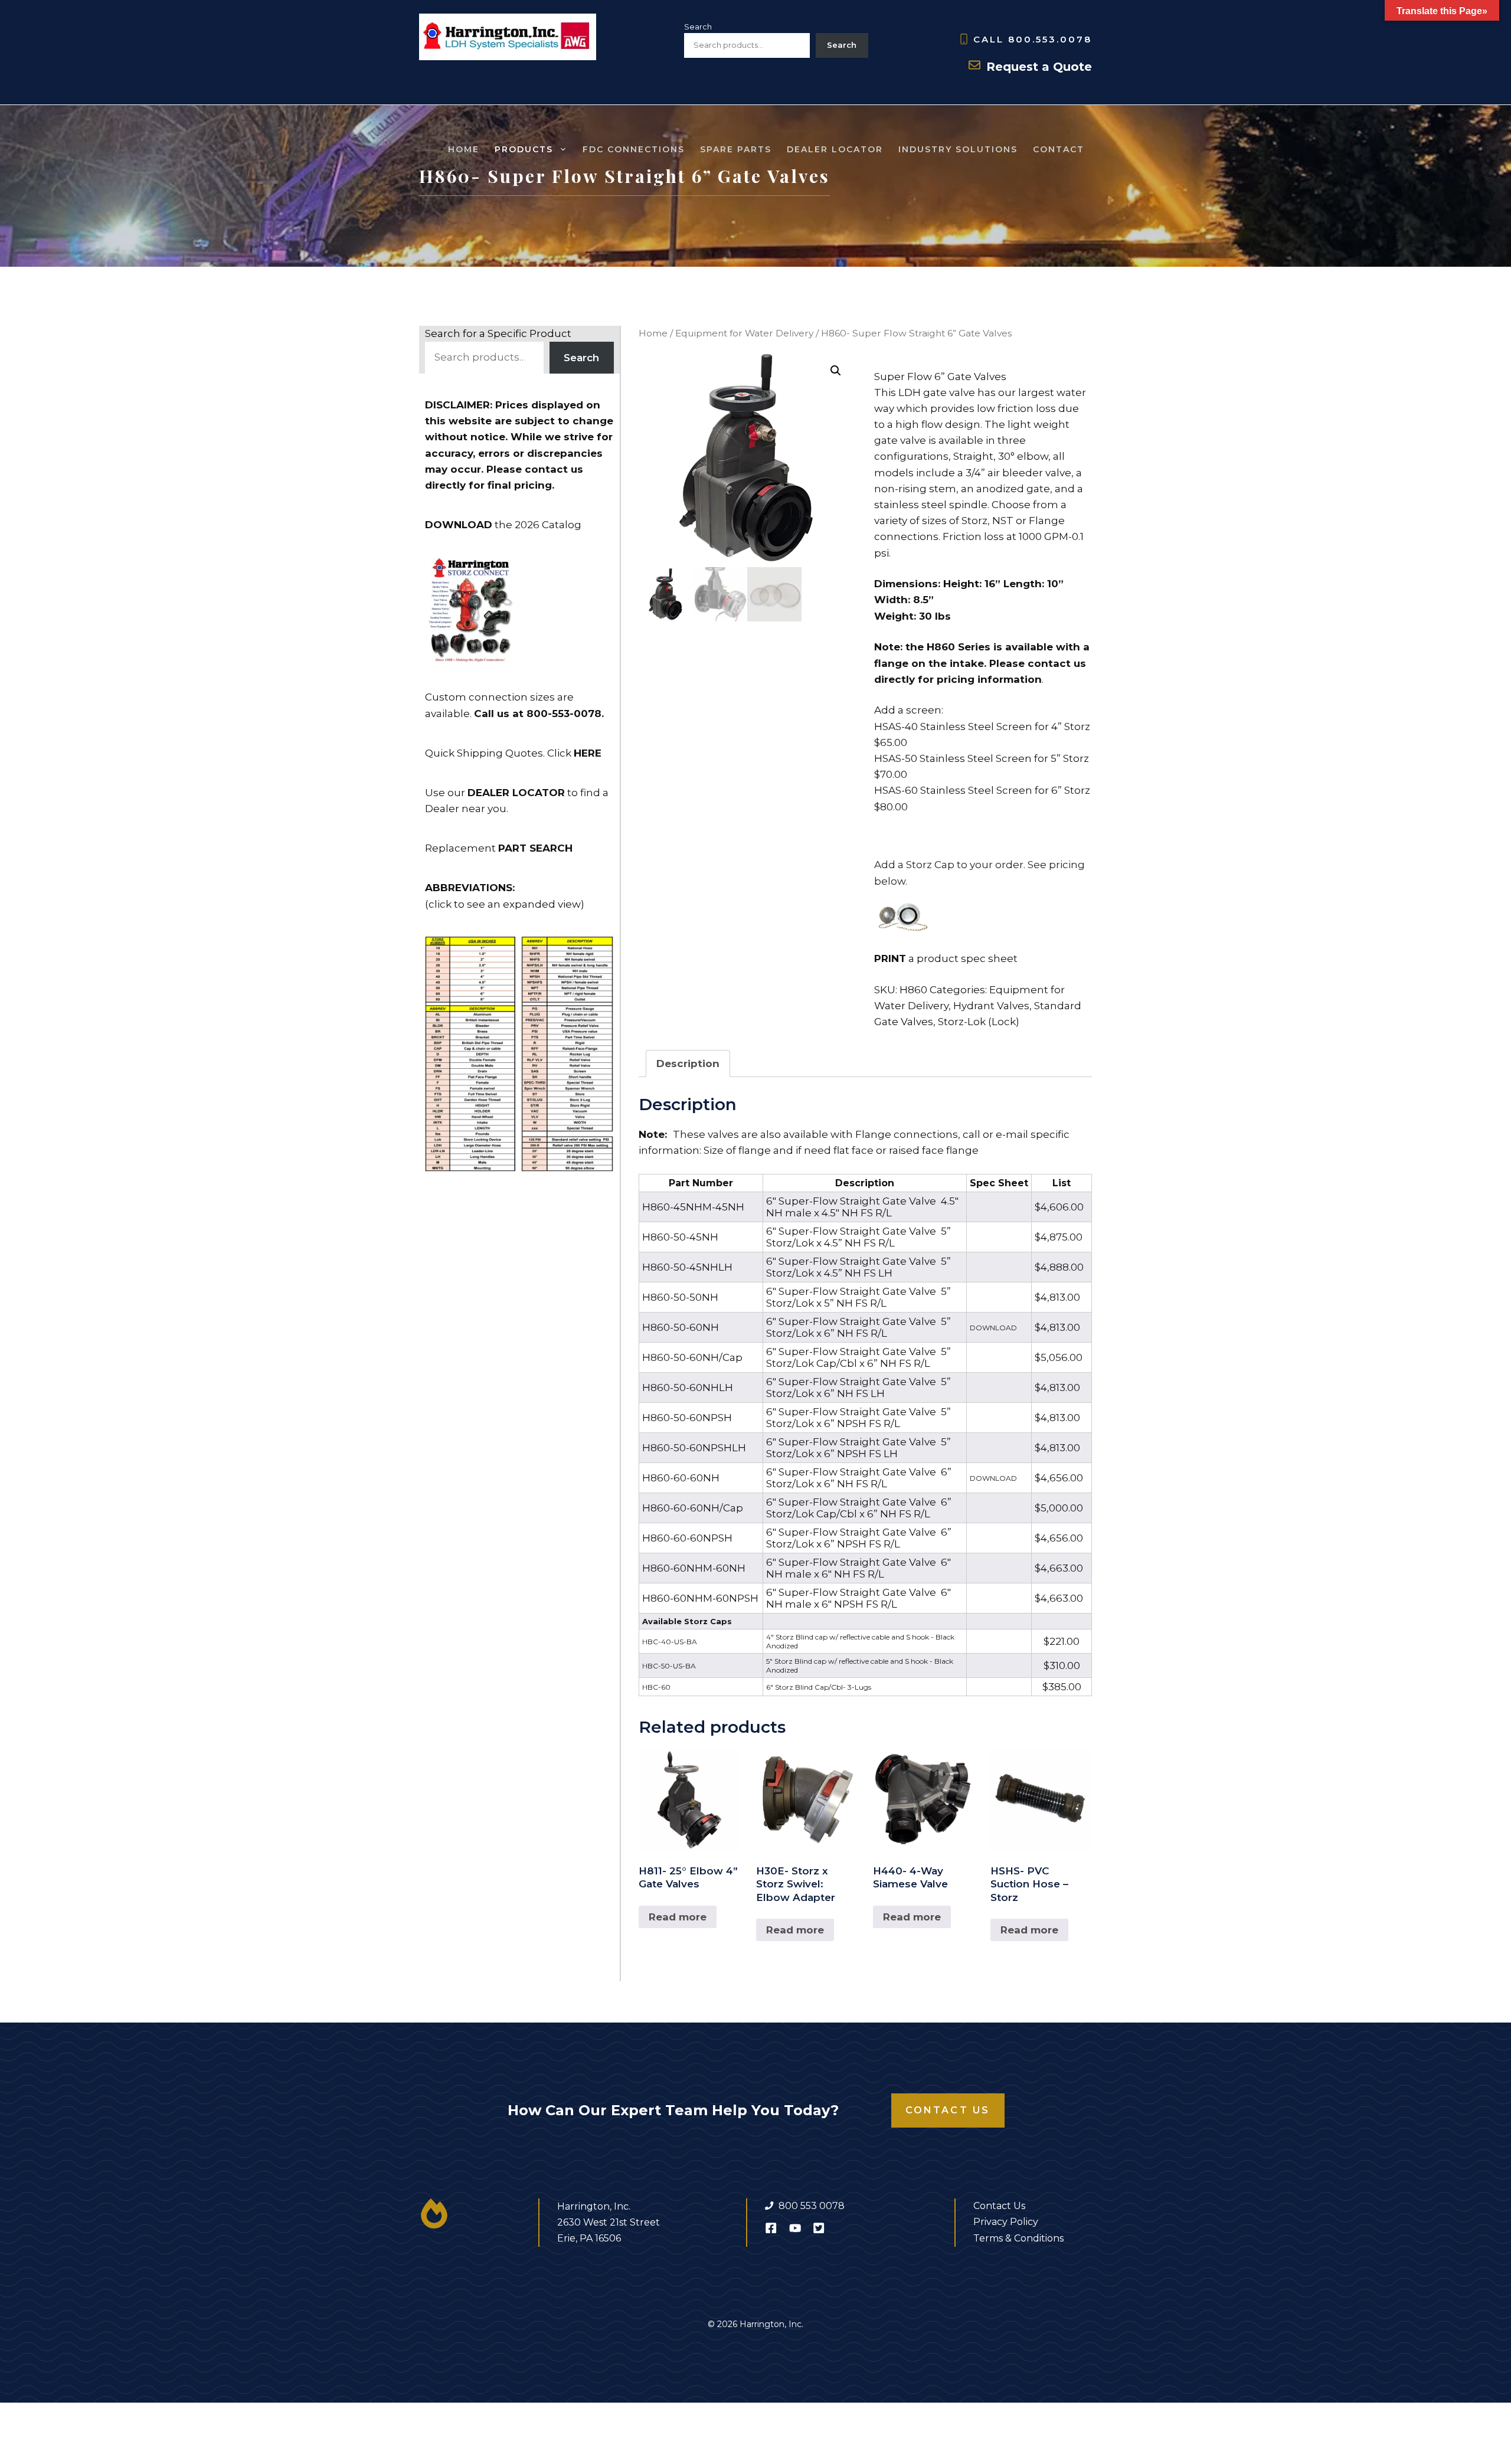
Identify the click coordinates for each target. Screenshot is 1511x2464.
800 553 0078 (812, 2206)
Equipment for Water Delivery (744, 333)
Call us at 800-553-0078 (538, 714)
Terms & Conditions (1018, 2238)
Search (698, 27)
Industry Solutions (958, 149)
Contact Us (948, 2110)
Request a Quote (1039, 67)
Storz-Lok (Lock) (979, 1022)
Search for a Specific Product (498, 333)
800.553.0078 (1050, 39)
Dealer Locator (835, 149)
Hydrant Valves (991, 1006)
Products (524, 149)
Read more (678, 1917)
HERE (588, 753)
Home (464, 149)
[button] (836, 371)
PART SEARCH (535, 848)
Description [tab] (688, 1064)
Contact (1059, 149)
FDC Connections (634, 149)
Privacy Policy (1006, 2222)
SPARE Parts (736, 149)
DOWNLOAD (993, 1328)
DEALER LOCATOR (516, 793)
